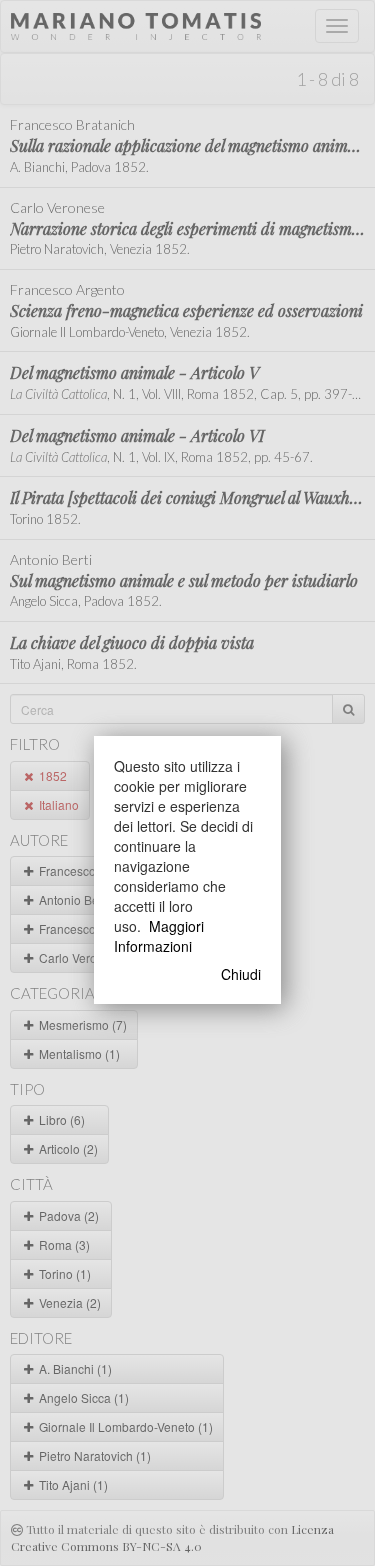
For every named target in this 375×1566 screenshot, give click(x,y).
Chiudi (241, 974)
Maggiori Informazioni (159, 936)
